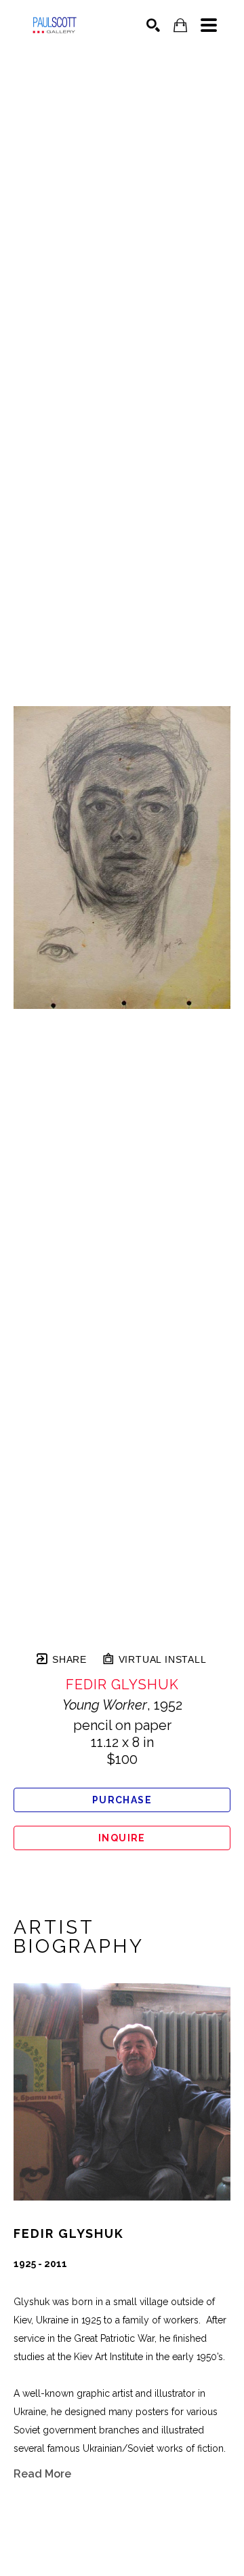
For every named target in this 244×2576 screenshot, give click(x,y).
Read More (42, 2474)
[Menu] (209, 25)
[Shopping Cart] (180, 25)
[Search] (153, 25)
